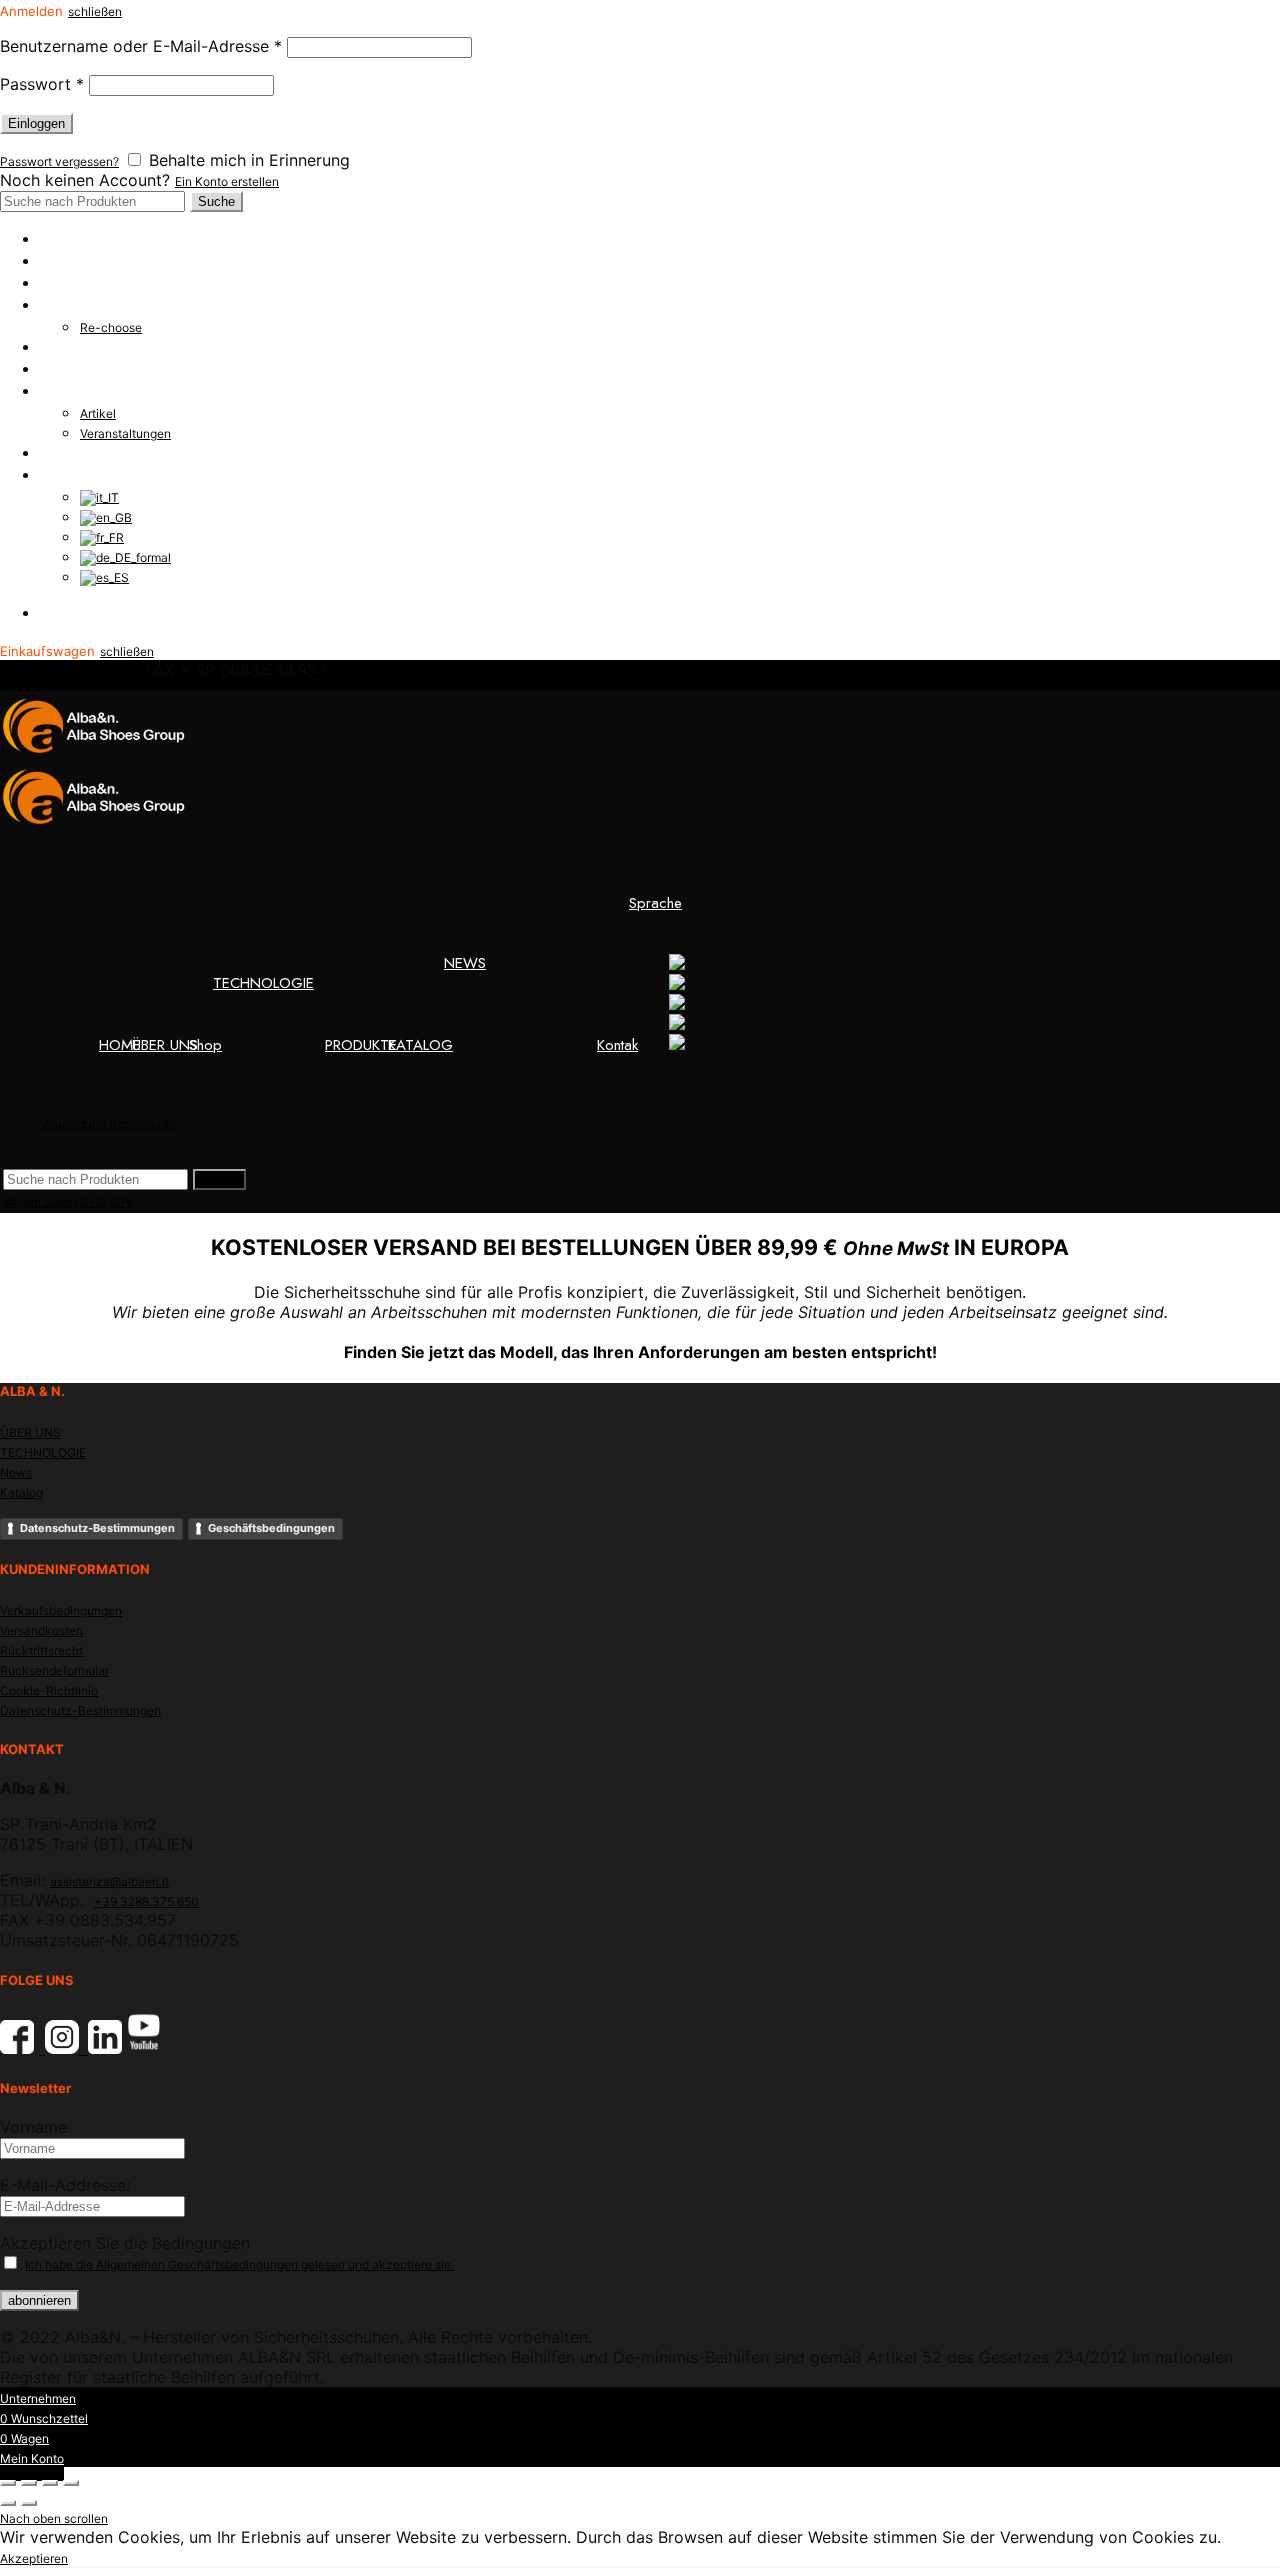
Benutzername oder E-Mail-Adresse (141, 46)
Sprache (66, 475)
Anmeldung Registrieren (115, 613)
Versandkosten (41, 1630)
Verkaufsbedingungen (61, 1610)
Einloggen (36, 123)
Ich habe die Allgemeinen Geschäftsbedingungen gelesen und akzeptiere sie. (239, 2264)
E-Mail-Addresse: (65, 2185)
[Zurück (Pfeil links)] (8, 2503)
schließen (95, 11)
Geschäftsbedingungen (271, 1528)
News (16, 1472)
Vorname (33, 2127)
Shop (56, 283)
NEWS (61, 391)
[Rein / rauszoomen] (71, 2483)
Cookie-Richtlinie (49, 1690)
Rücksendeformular (54, 1670)
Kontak (60, 453)
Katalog (21, 1492)
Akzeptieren (34, 2558)
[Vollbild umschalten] (50, 2483)
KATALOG (72, 369)
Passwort (42, 84)
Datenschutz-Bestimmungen (97, 1528)
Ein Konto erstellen (227, 181)
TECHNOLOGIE (90, 305)
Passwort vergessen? (59, 161)
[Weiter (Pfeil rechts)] (29, 2503)
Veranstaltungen (125, 433)
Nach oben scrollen (54, 2518)
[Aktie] (29, 2483)
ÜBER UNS (73, 261)
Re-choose (111, 327)
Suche (216, 201)
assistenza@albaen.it (109, 1881)
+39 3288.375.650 (146, 1901)
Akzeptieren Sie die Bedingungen (125, 2243)
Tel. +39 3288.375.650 (64, 671)
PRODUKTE (76, 347)
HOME (61, 239)
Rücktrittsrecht (41, 1650)
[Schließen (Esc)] (8, 2483)
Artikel (98, 413)
